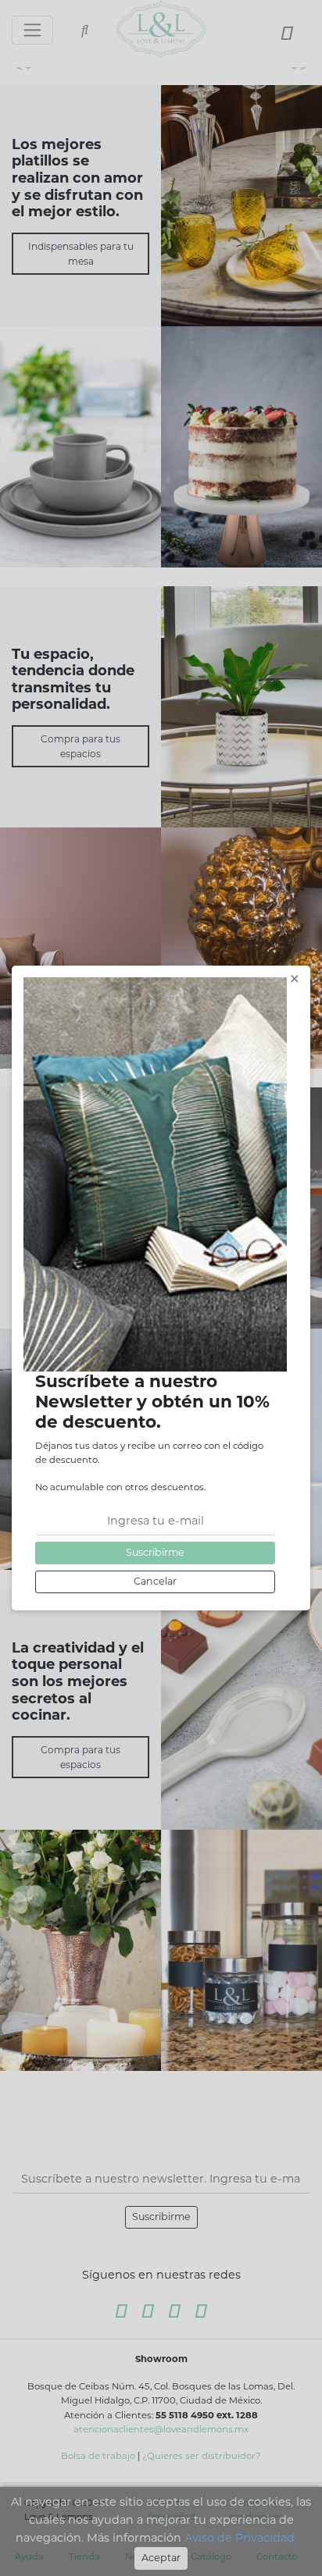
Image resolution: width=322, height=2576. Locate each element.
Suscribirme (155, 1552)
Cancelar (155, 1581)
